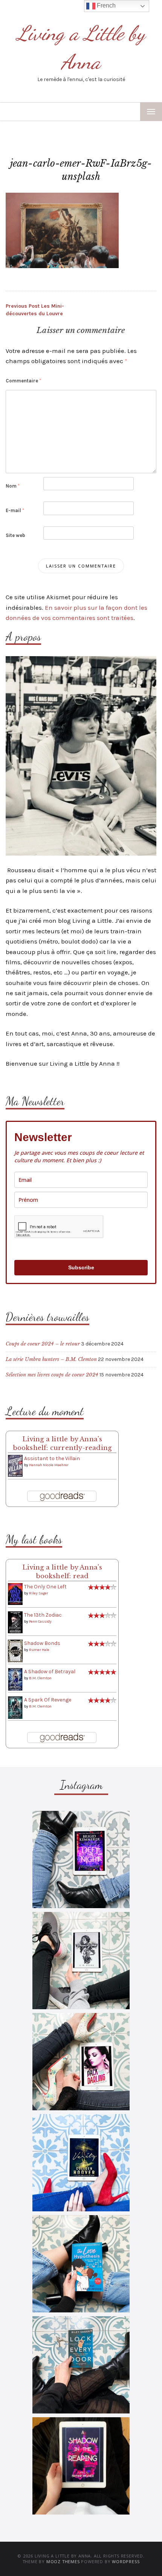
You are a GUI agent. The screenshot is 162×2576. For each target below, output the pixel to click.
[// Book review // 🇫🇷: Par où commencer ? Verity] (81, 2163)
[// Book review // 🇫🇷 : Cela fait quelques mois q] (81, 2264)
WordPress (126, 2561)
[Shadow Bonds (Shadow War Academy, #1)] (15, 1651)
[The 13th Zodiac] (15, 1622)
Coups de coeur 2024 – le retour (43, 1344)
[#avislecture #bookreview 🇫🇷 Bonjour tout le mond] (81, 2466)
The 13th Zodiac (43, 1615)
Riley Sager (39, 1593)
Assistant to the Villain (52, 1458)
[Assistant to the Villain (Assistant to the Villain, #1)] (15, 1466)
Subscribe (81, 1267)
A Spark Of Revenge (48, 1700)
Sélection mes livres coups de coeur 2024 (52, 1375)
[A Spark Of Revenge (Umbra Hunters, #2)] (15, 1707)
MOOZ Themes (63, 2561)
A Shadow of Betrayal (50, 1672)
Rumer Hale (39, 1650)
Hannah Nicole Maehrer (49, 1465)
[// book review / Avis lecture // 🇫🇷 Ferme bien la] (81, 2365)
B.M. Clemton (40, 1678)
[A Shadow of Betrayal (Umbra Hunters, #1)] (15, 1679)
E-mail (15, 510)
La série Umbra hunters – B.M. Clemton (51, 1359)
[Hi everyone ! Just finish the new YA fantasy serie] (81, 1860)
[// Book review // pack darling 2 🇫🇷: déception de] (81, 2062)
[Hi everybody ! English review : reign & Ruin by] (81, 1961)
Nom (13, 486)
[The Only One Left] (15, 1593)
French (105, 5)
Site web (15, 535)
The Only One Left (45, 1587)
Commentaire (23, 381)
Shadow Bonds (42, 1643)
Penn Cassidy (40, 1622)
